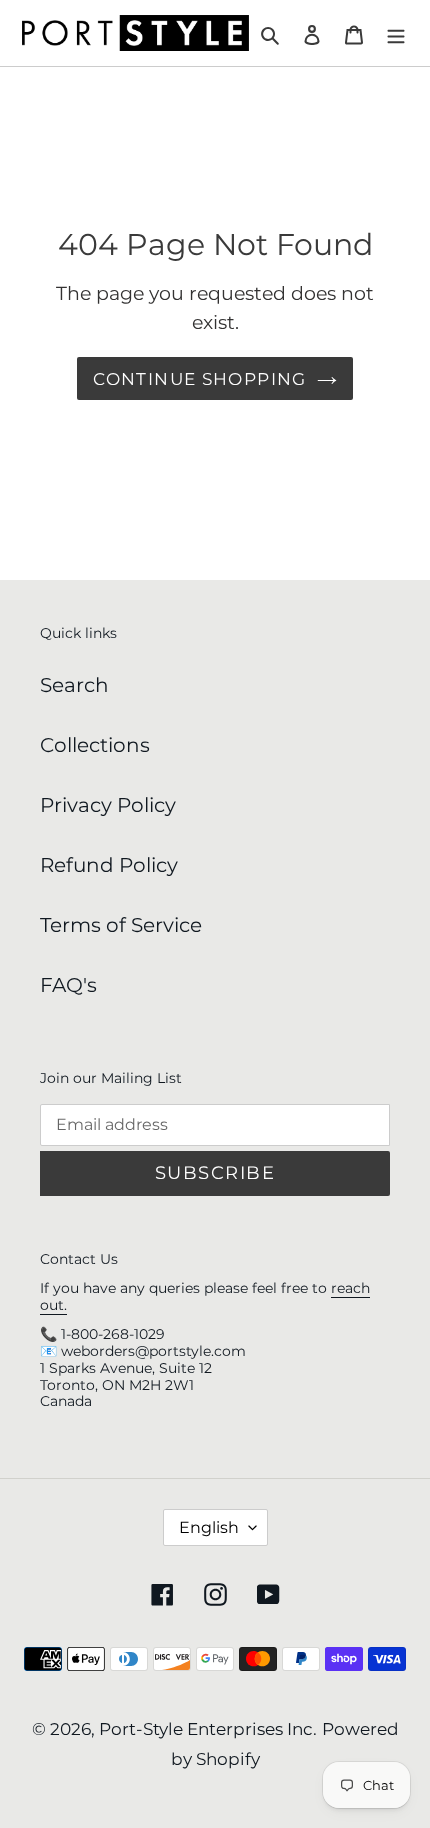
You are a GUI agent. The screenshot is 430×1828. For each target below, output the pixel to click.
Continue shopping (199, 378)
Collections (95, 745)
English (209, 1527)
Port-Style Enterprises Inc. (208, 1729)
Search (74, 685)
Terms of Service (121, 925)
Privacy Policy (108, 805)
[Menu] (396, 33)
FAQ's (68, 985)
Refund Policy (109, 865)
